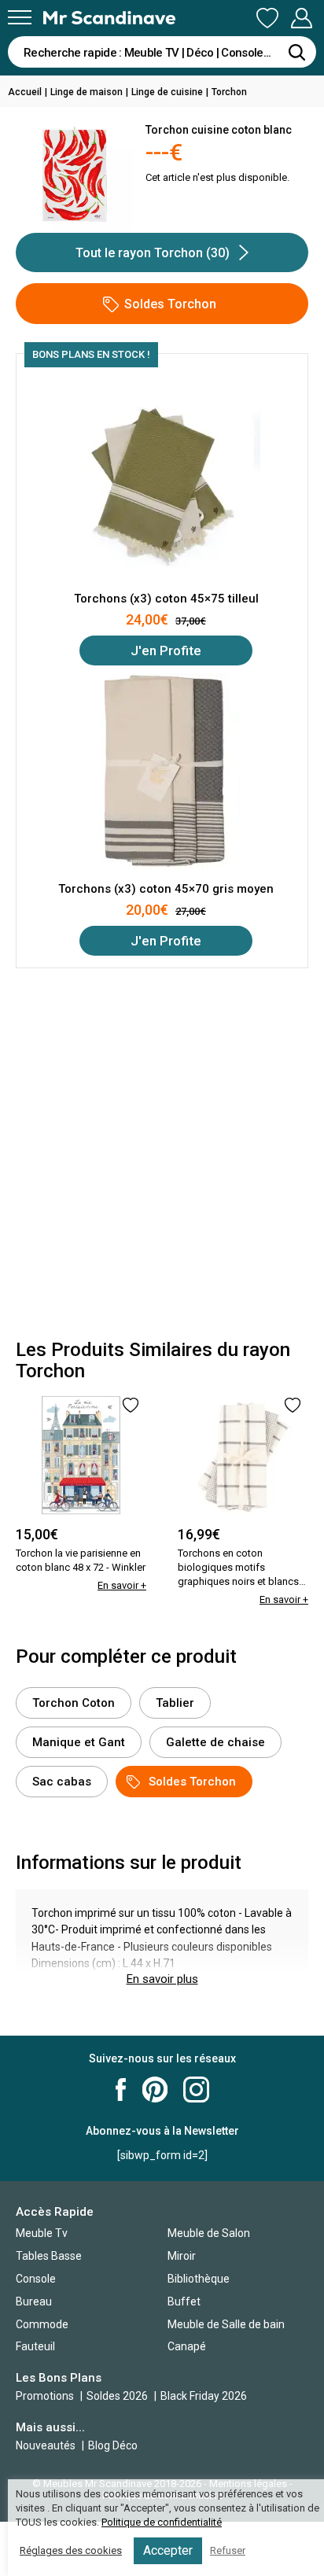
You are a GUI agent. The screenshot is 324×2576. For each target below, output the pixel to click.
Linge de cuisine (167, 92)
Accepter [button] (168, 2550)
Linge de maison (87, 92)
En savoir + (122, 1585)
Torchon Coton (74, 1703)
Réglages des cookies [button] (71, 2550)
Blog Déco (113, 2445)
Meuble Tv (42, 2233)
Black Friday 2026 (204, 2396)
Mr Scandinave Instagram (196, 2090)
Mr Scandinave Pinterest (155, 2090)
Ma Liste (267, 19)
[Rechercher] (296, 52)
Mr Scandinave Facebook (121, 2090)
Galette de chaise (215, 1742)
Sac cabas (62, 1782)
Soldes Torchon (170, 304)
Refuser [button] (228, 2550)
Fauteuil (35, 2346)
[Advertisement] (162, 1154)
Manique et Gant (79, 1742)
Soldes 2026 (118, 2396)
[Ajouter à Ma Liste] (131, 1405)
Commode (42, 2324)
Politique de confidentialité (162, 2522)
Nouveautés (46, 2445)
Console (36, 2279)
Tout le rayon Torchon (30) (153, 253)
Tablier (175, 1703)
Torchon (229, 92)
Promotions (45, 2396)
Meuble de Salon (209, 2233)
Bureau (34, 2301)
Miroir (182, 2256)
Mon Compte (301, 19)
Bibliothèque (199, 2279)
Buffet (184, 2301)
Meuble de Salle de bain (226, 2324)
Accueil (25, 92)
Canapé (187, 2346)
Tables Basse (49, 2256)
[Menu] (20, 17)
